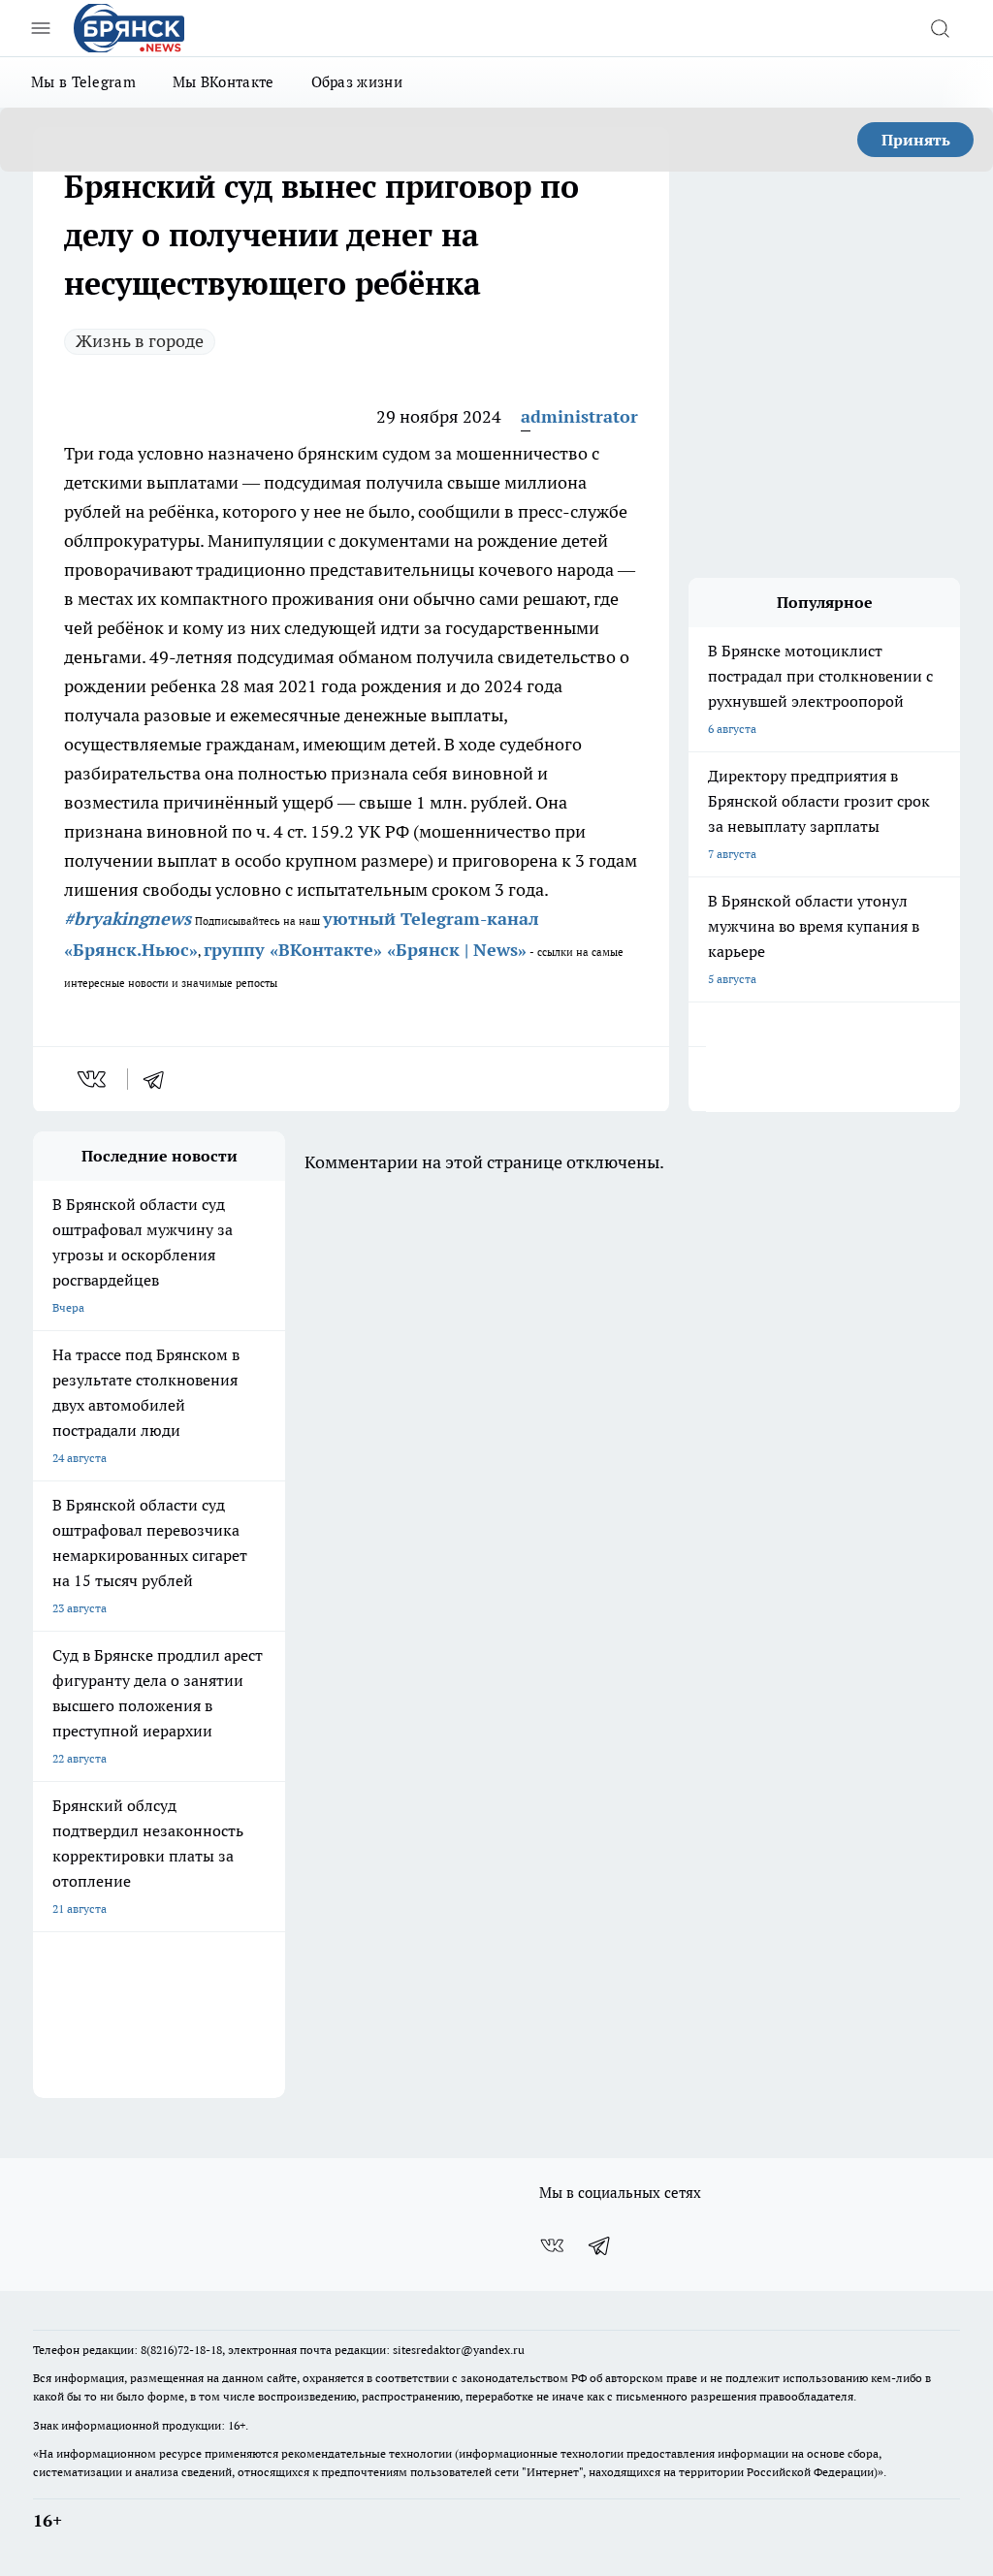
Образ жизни (357, 82)
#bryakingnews (128, 919)
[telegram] (160, 1079)
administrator (579, 416)
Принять (916, 140)
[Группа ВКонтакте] (552, 2245)
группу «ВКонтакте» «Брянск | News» (365, 950)
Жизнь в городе (140, 341)
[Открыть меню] (41, 28)
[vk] (94, 1079)
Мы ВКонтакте (224, 82)
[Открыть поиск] (940, 28)
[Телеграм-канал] (600, 2245)
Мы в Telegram (83, 82)
